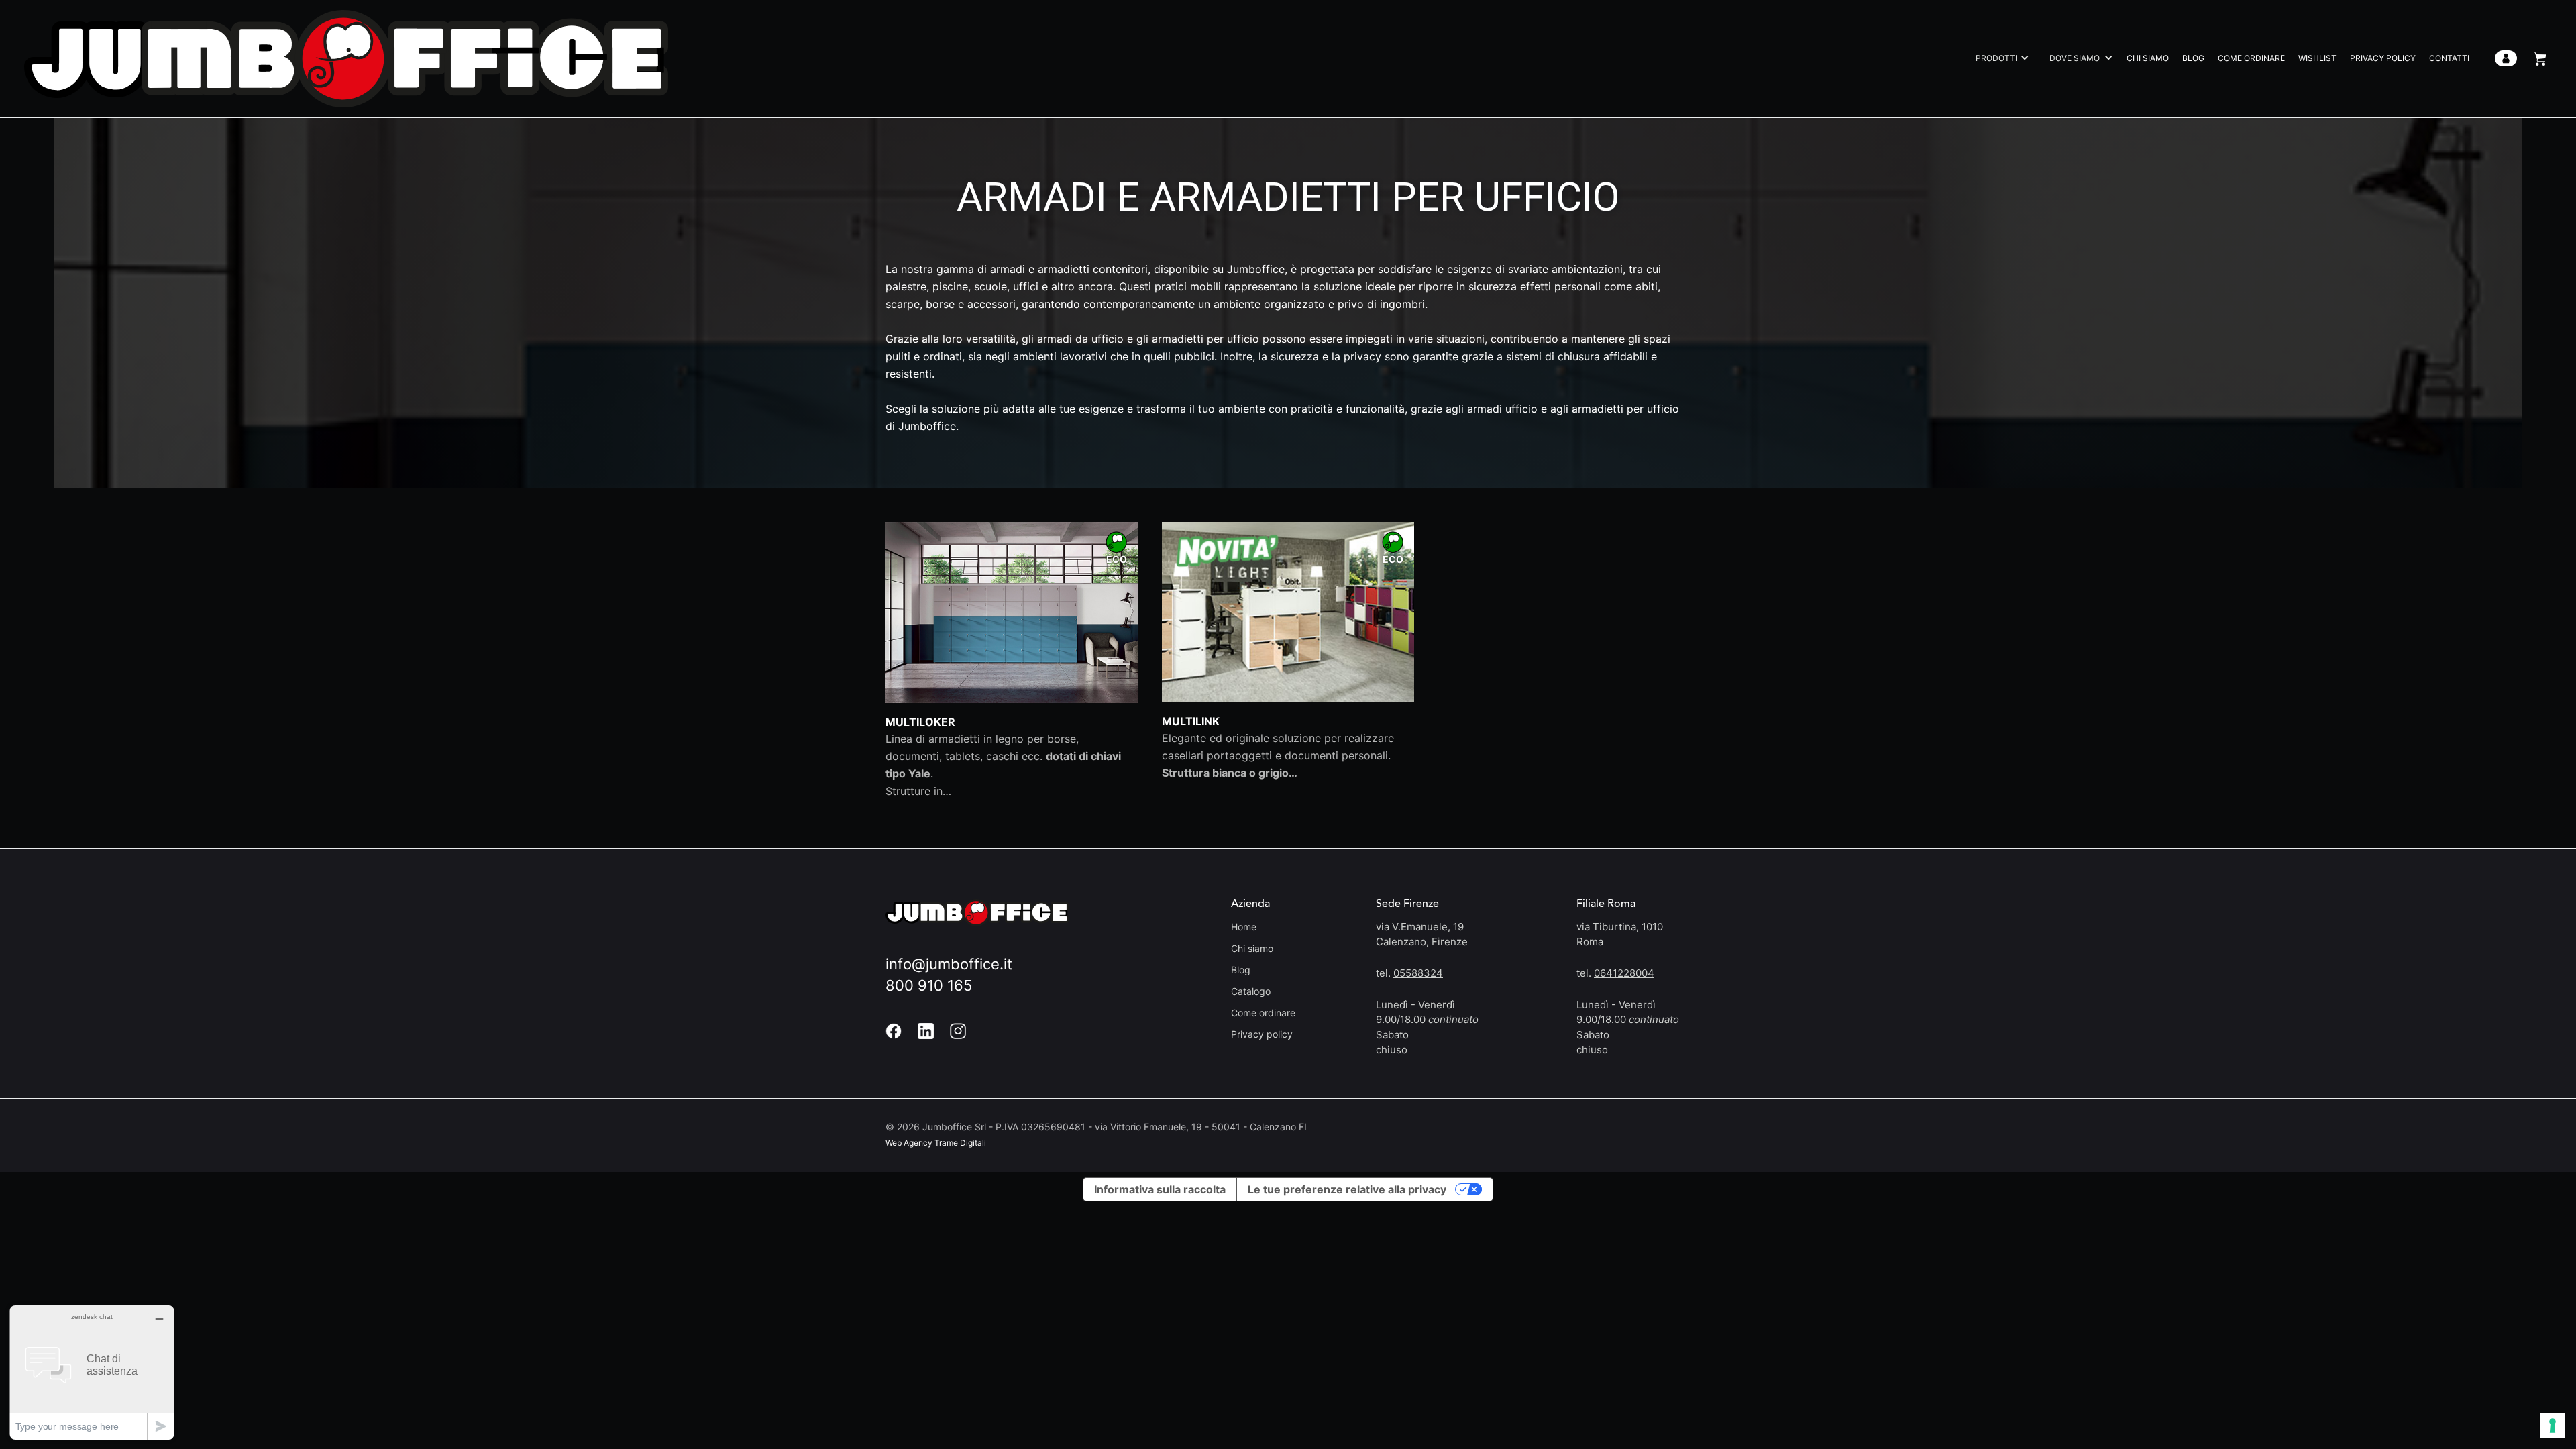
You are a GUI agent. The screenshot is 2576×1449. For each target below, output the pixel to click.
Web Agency (909, 1143)
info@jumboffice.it (949, 964)
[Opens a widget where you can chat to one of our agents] (92, 1372)
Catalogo (1251, 991)
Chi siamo (1252, 948)
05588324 (1418, 973)
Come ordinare (1263, 1013)
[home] (346, 59)
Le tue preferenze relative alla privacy (1347, 1189)
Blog (1241, 970)
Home (1244, 927)
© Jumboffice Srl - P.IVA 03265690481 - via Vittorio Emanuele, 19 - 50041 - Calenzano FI (1096, 1127)
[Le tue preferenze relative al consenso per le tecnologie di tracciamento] (2553, 1426)
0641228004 (1624, 973)
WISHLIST (2317, 58)
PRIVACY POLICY (2383, 58)
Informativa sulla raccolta (1160, 1189)
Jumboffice (1256, 269)
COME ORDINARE (2251, 58)
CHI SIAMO (2148, 58)
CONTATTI (2449, 58)
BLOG (2193, 58)
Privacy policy (1262, 1034)
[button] (1999, 58)
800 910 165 (929, 985)
